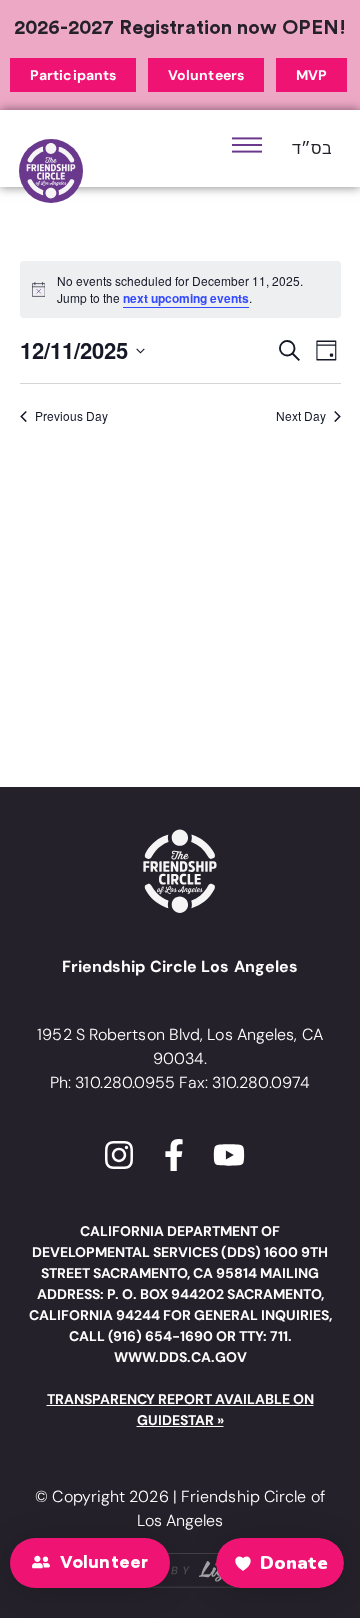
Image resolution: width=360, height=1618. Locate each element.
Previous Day (71, 416)
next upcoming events (186, 298)
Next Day (301, 416)
